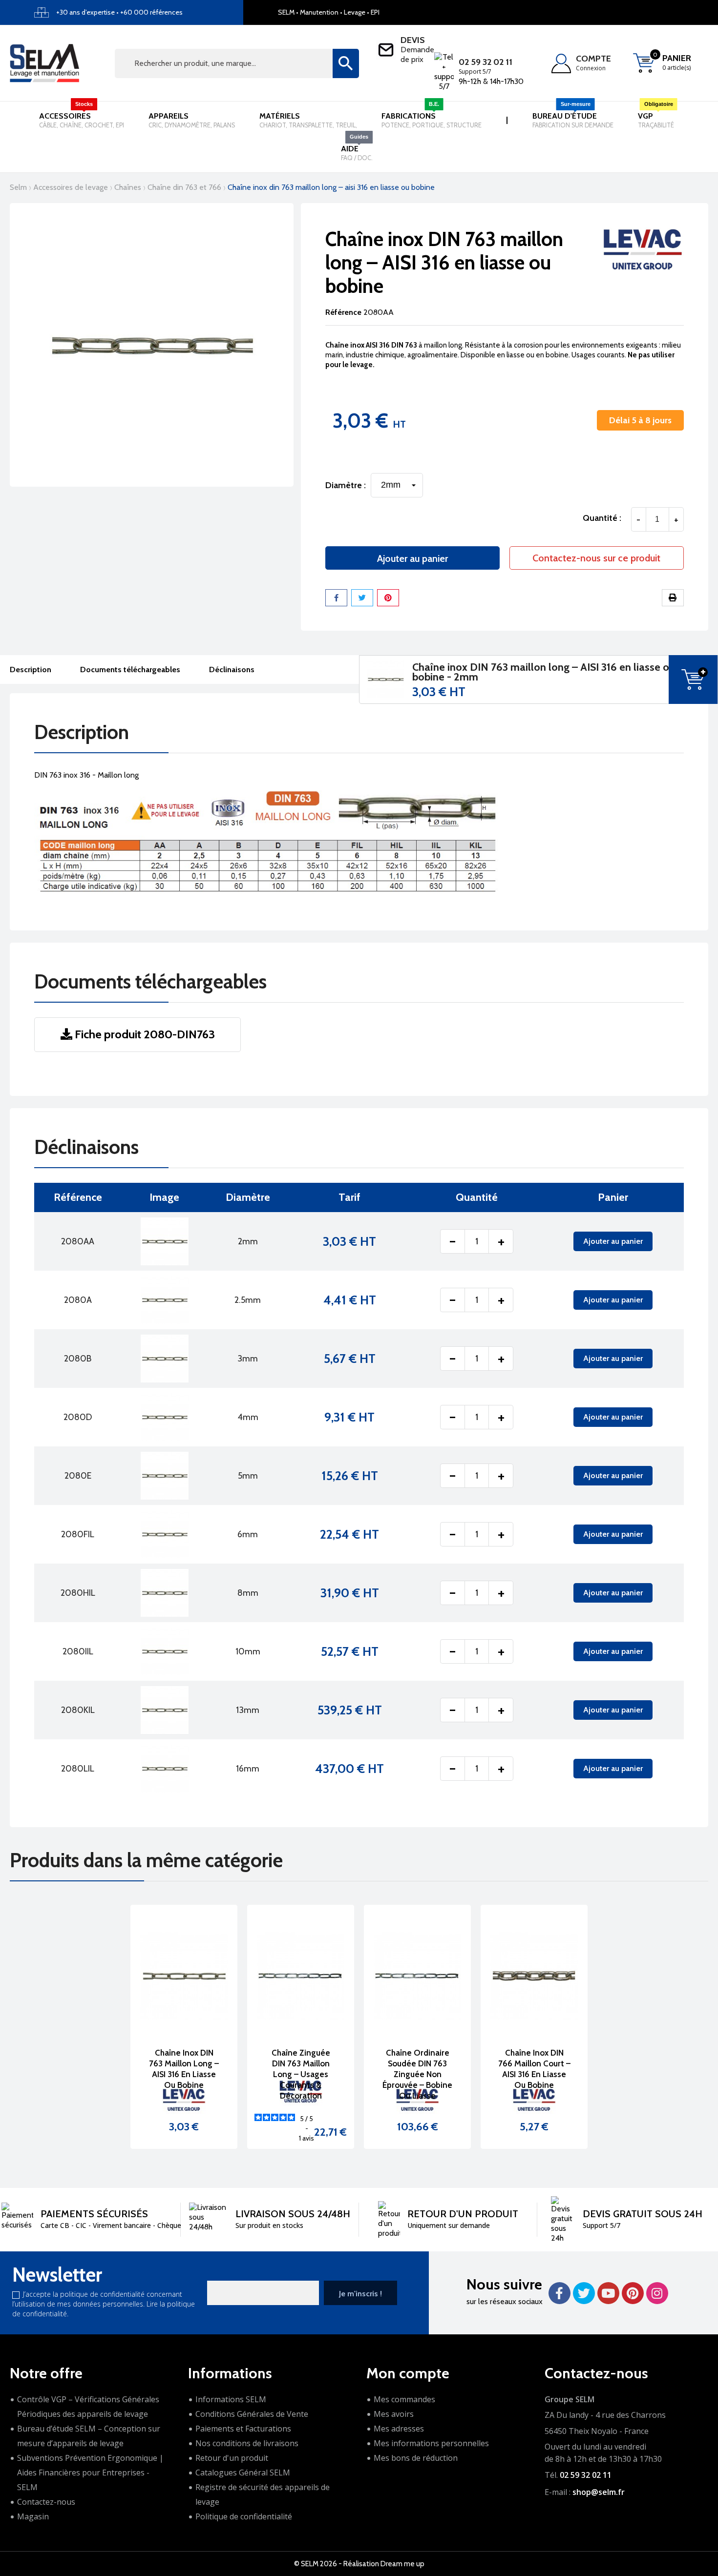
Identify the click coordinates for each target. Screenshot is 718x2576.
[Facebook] (560, 2293)
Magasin (33, 2516)
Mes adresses (399, 2429)
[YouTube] (608, 2293)
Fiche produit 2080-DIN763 (144, 1034)
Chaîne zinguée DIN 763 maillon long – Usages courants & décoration (301, 2074)
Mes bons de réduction (416, 2458)
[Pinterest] (388, 598)
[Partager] (336, 598)
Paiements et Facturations (243, 2429)
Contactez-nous (46, 2502)
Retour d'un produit (232, 2458)
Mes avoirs (394, 2414)
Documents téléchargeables (130, 670)
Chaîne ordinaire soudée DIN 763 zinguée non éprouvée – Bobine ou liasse (417, 2074)
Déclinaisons (232, 670)
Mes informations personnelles (431, 2443)
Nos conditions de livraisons (247, 2443)
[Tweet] (362, 598)
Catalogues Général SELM (243, 2473)
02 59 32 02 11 (486, 62)
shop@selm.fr (599, 2492)
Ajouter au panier (412, 558)
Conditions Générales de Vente (252, 2414)
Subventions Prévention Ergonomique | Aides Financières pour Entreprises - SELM (90, 2473)
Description (31, 670)
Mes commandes (404, 2399)
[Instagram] (657, 2293)
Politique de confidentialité (244, 2516)
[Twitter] (584, 2293)
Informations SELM (231, 2399)
